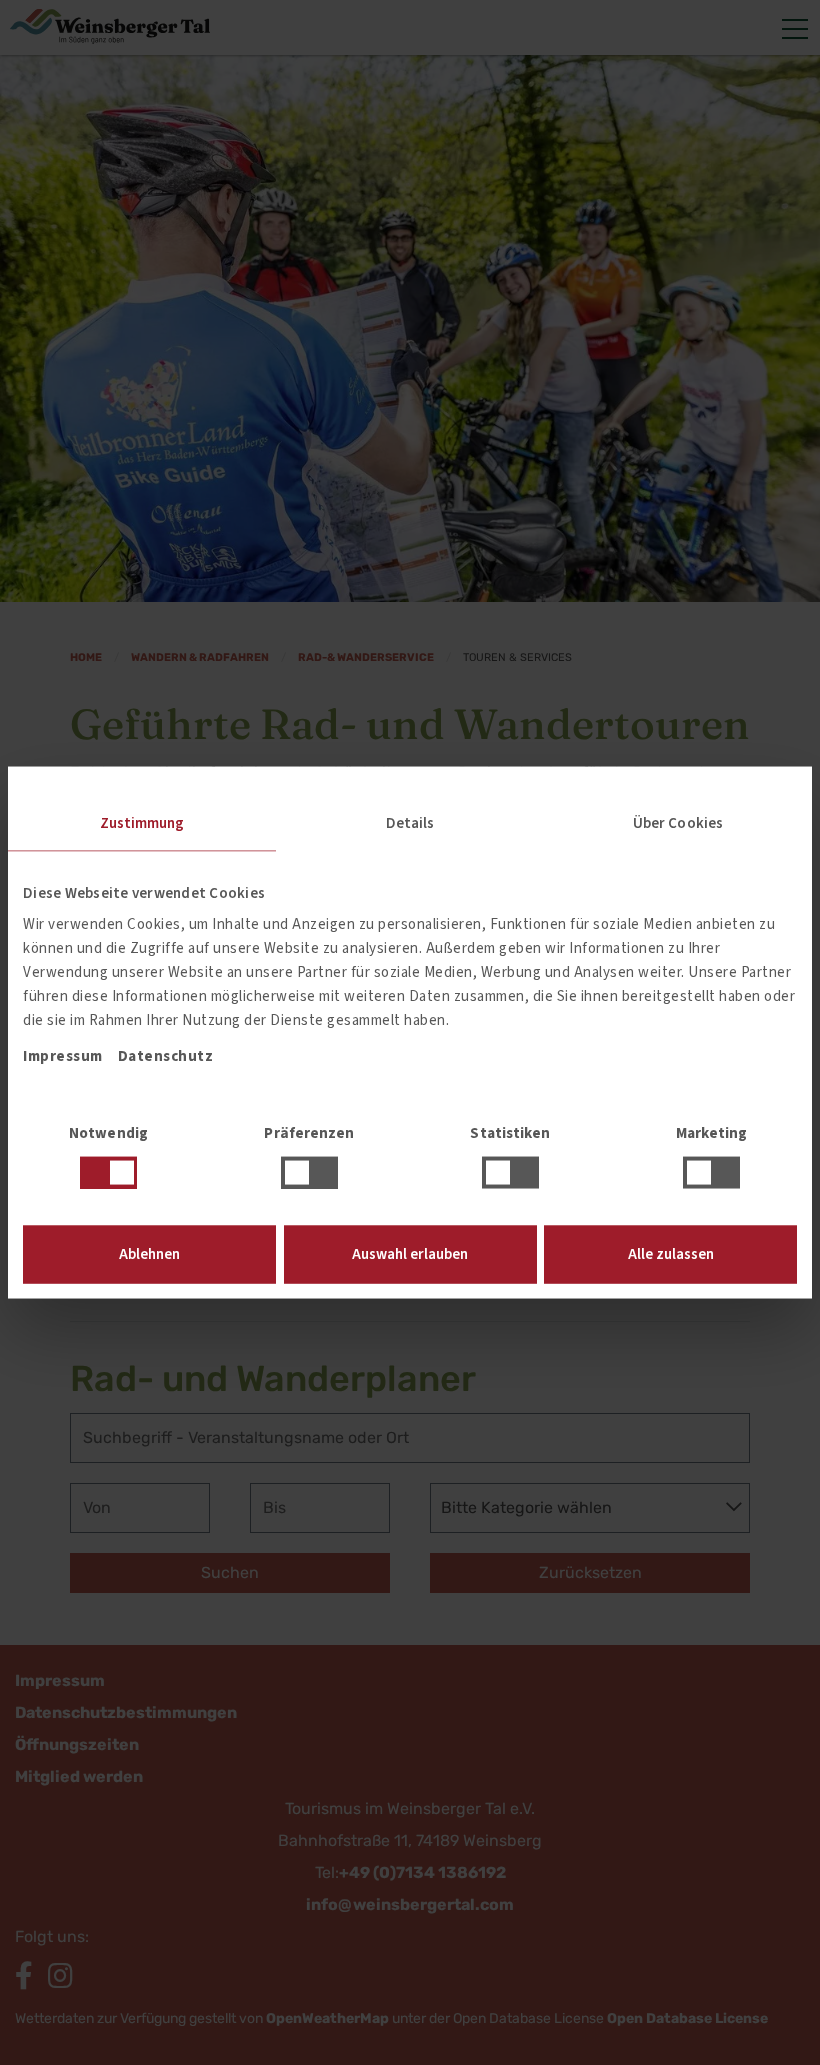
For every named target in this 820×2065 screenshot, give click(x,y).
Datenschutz (166, 1056)
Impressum (63, 1056)
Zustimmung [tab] (142, 822)
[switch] (309, 1172)
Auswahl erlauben (410, 1254)
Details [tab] (410, 822)
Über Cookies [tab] (678, 822)
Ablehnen (149, 1254)
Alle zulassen (671, 1254)
